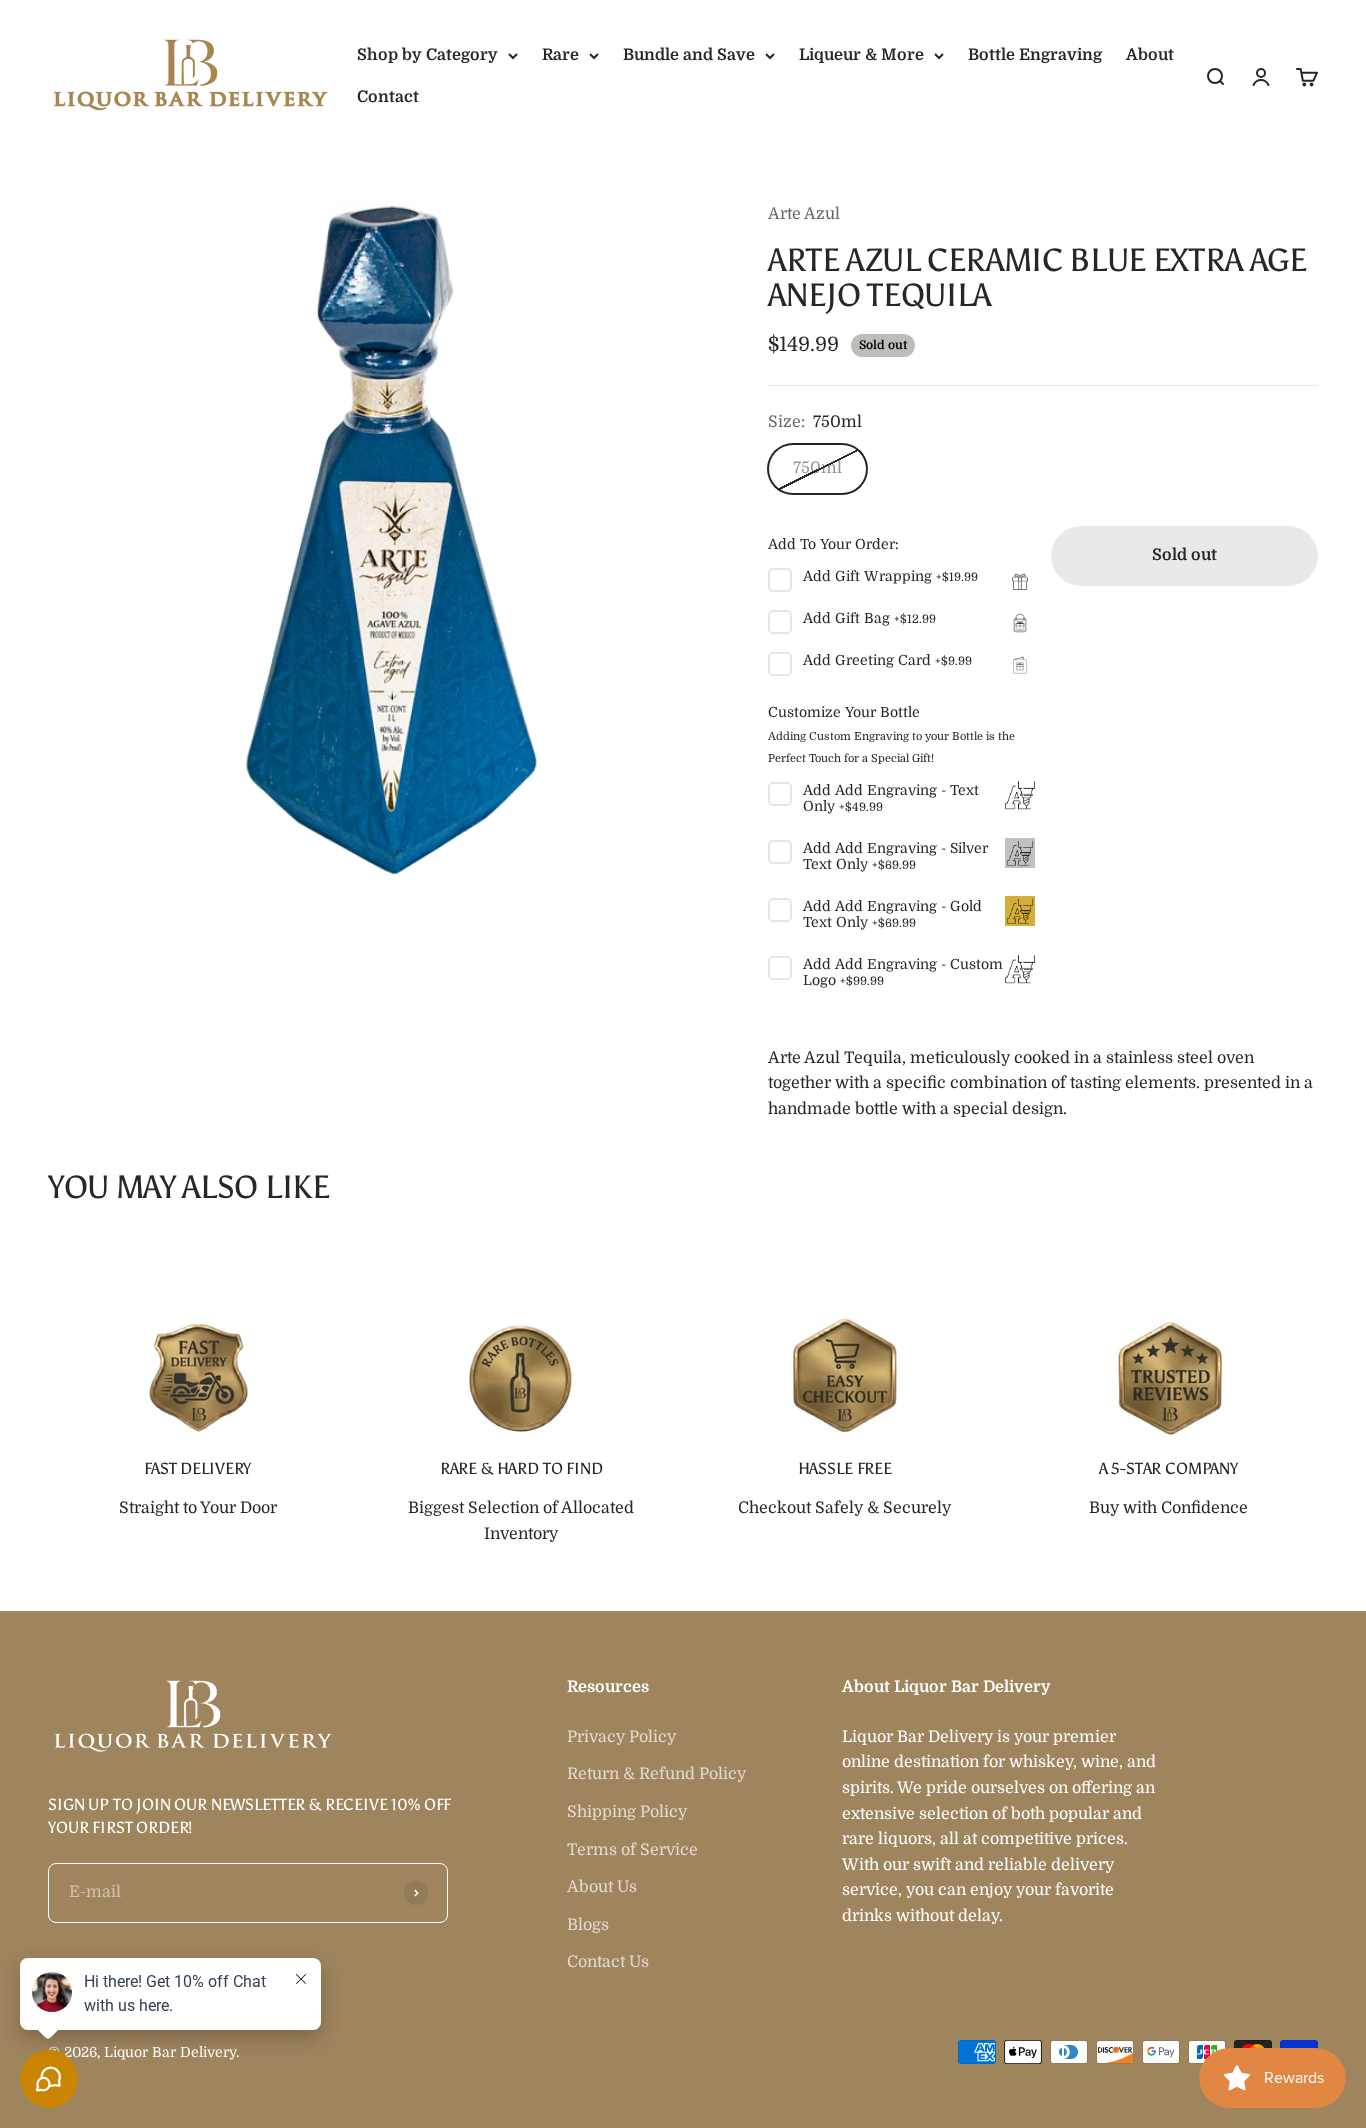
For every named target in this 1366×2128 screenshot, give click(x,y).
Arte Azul (804, 214)
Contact (388, 97)
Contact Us (608, 1962)
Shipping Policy (627, 1812)
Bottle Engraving (1035, 55)
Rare (560, 55)
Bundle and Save (689, 55)
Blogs (588, 1925)
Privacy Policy (621, 1737)
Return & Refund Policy (656, 1774)
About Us (602, 1887)
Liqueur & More (861, 55)
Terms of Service (632, 1850)
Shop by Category (427, 55)
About (1150, 55)
